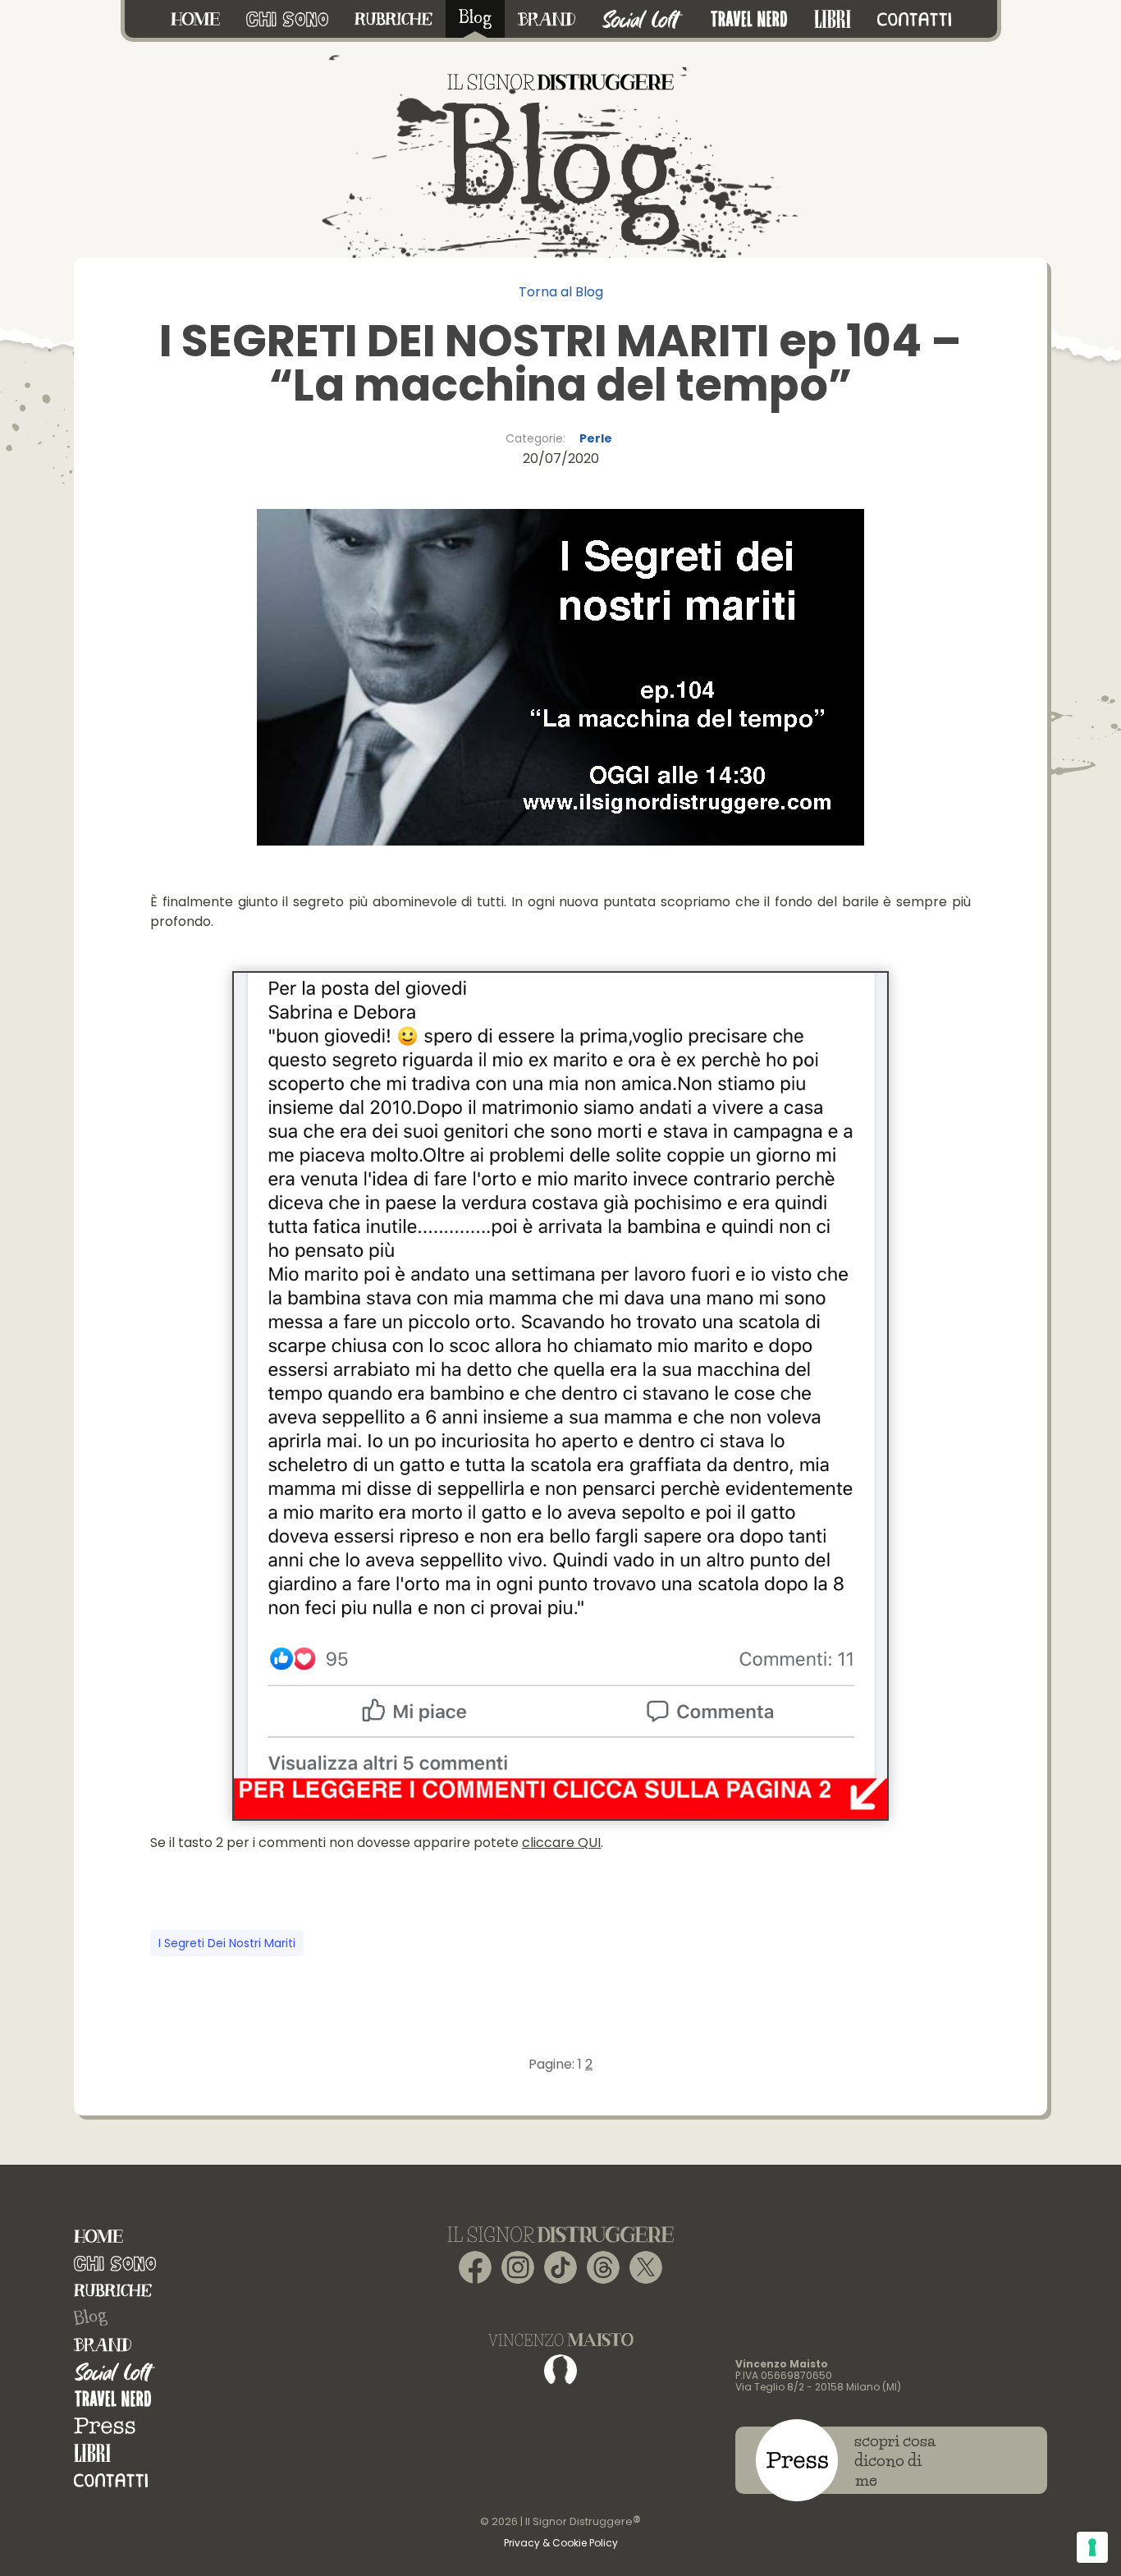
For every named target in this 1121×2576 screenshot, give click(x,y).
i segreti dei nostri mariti (227, 1943)
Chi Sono (115, 2264)
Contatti (111, 2480)
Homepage (98, 2237)
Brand (103, 2345)
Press (105, 2426)
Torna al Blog (561, 292)
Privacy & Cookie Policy (561, 2543)
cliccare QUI (561, 1843)
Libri (92, 2453)
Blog (90, 2318)
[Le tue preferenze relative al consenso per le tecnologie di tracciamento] (1092, 2547)
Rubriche (113, 2291)
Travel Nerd (113, 2399)
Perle (596, 438)
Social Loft (115, 2372)
